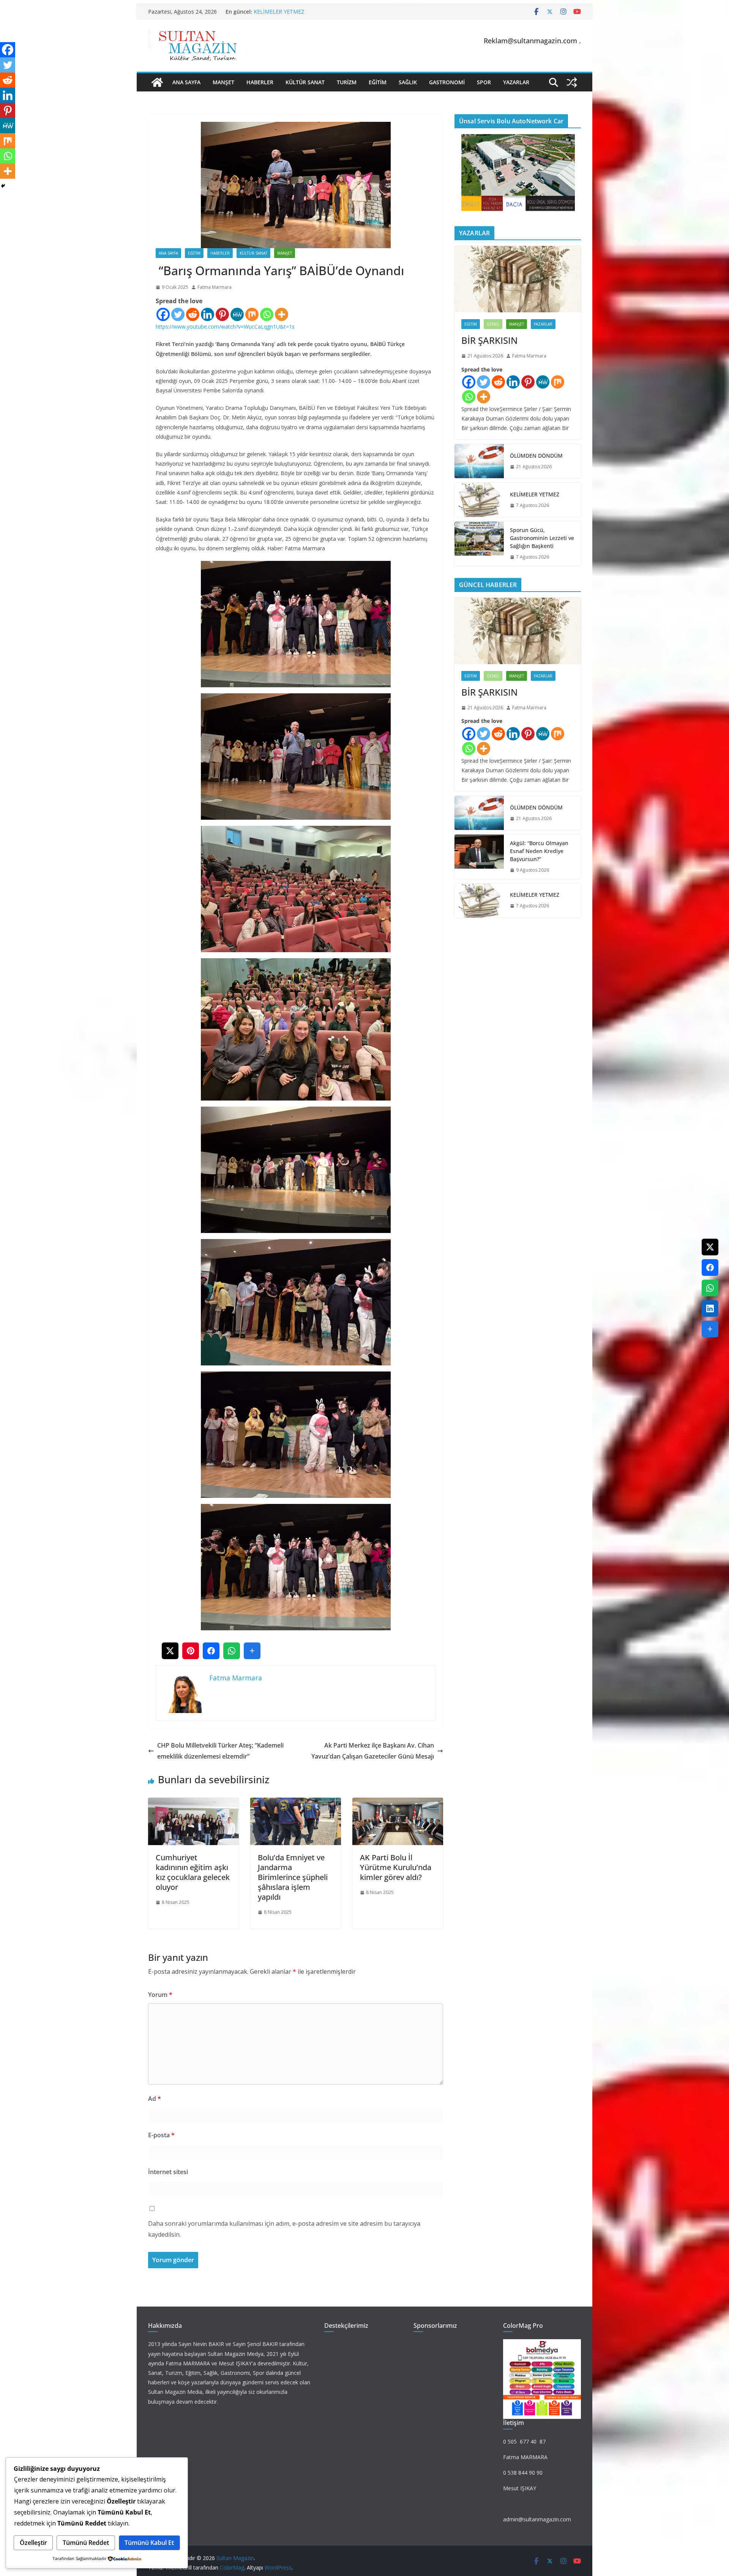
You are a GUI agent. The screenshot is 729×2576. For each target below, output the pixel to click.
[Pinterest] (222, 314)
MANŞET (223, 82)
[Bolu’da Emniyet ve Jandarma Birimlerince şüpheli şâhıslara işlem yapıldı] (296, 1803)
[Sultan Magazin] (157, 82)
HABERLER (260, 82)
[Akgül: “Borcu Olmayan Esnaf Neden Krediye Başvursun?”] (479, 857)
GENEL (493, 324)
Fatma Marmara (215, 287)
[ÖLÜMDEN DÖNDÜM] (479, 461)
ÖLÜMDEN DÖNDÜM (536, 456)
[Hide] (3, 186)
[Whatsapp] (267, 314)
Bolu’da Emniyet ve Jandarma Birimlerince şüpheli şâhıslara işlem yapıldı (293, 1877)
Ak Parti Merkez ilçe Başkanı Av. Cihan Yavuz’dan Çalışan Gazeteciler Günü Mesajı (373, 1751)
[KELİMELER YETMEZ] (479, 500)
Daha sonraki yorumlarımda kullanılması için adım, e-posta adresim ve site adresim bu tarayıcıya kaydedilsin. (284, 2229)
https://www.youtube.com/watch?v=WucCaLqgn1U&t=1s (225, 327)
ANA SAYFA (186, 82)
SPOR (484, 82)
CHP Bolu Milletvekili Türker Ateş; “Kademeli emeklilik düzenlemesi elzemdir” (220, 1751)
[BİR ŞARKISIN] (518, 279)
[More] (282, 314)
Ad (155, 2099)
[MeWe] (237, 314)
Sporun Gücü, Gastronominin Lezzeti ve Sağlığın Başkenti (542, 538)
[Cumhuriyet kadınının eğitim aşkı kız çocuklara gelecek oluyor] (193, 1803)
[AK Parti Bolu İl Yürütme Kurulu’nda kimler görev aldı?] (398, 1803)
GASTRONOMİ (447, 82)
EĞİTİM (378, 82)
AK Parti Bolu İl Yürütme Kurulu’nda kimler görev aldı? (396, 1867)
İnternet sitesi (168, 2172)
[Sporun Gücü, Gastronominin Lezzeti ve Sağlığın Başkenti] (479, 544)
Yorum (160, 1995)
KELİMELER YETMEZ (535, 494)
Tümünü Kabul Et (149, 2543)
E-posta (161, 2135)
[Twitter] (178, 314)
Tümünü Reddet (86, 2543)
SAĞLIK (408, 82)
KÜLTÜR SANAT (305, 82)
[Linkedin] (207, 314)
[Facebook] (163, 314)
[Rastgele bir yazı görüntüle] (572, 82)
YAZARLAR (516, 82)
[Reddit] (193, 314)
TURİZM (347, 82)
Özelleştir (33, 2543)
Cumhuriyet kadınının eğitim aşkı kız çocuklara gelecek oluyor (193, 1872)
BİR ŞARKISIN (489, 340)
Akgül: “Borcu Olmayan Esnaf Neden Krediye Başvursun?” (324, 12)
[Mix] (252, 314)
